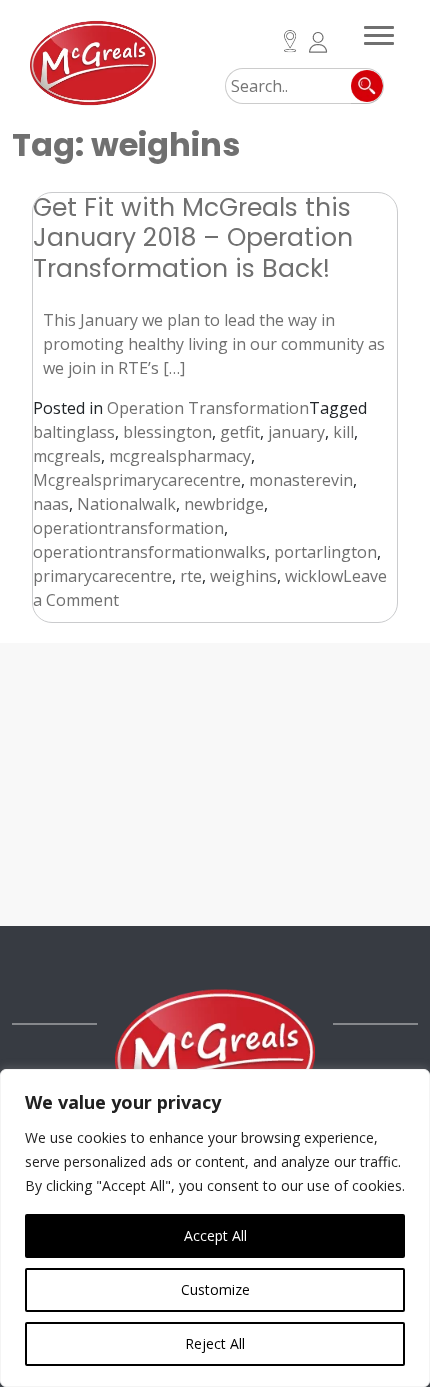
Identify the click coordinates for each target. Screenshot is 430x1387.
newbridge (224, 504)
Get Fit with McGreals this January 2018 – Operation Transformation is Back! (193, 237)
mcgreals (67, 456)
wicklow (314, 576)
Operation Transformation (208, 408)
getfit (240, 432)
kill (343, 432)
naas (51, 504)
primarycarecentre (102, 576)
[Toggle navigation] (379, 32)
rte (191, 576)
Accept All (215, 1235)
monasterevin (301, 480)
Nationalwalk (126, 504)
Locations (290, 41)
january (296, 432)
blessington (167, 432)
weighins (243, 576)
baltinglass (74, 432)
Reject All (215, 1343)
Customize (215, 1289)
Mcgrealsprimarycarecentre (137, 480)
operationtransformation (128, 528)
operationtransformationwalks (149, 552)
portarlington (325, 552)
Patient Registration (318, 42)
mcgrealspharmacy (180, 456)
